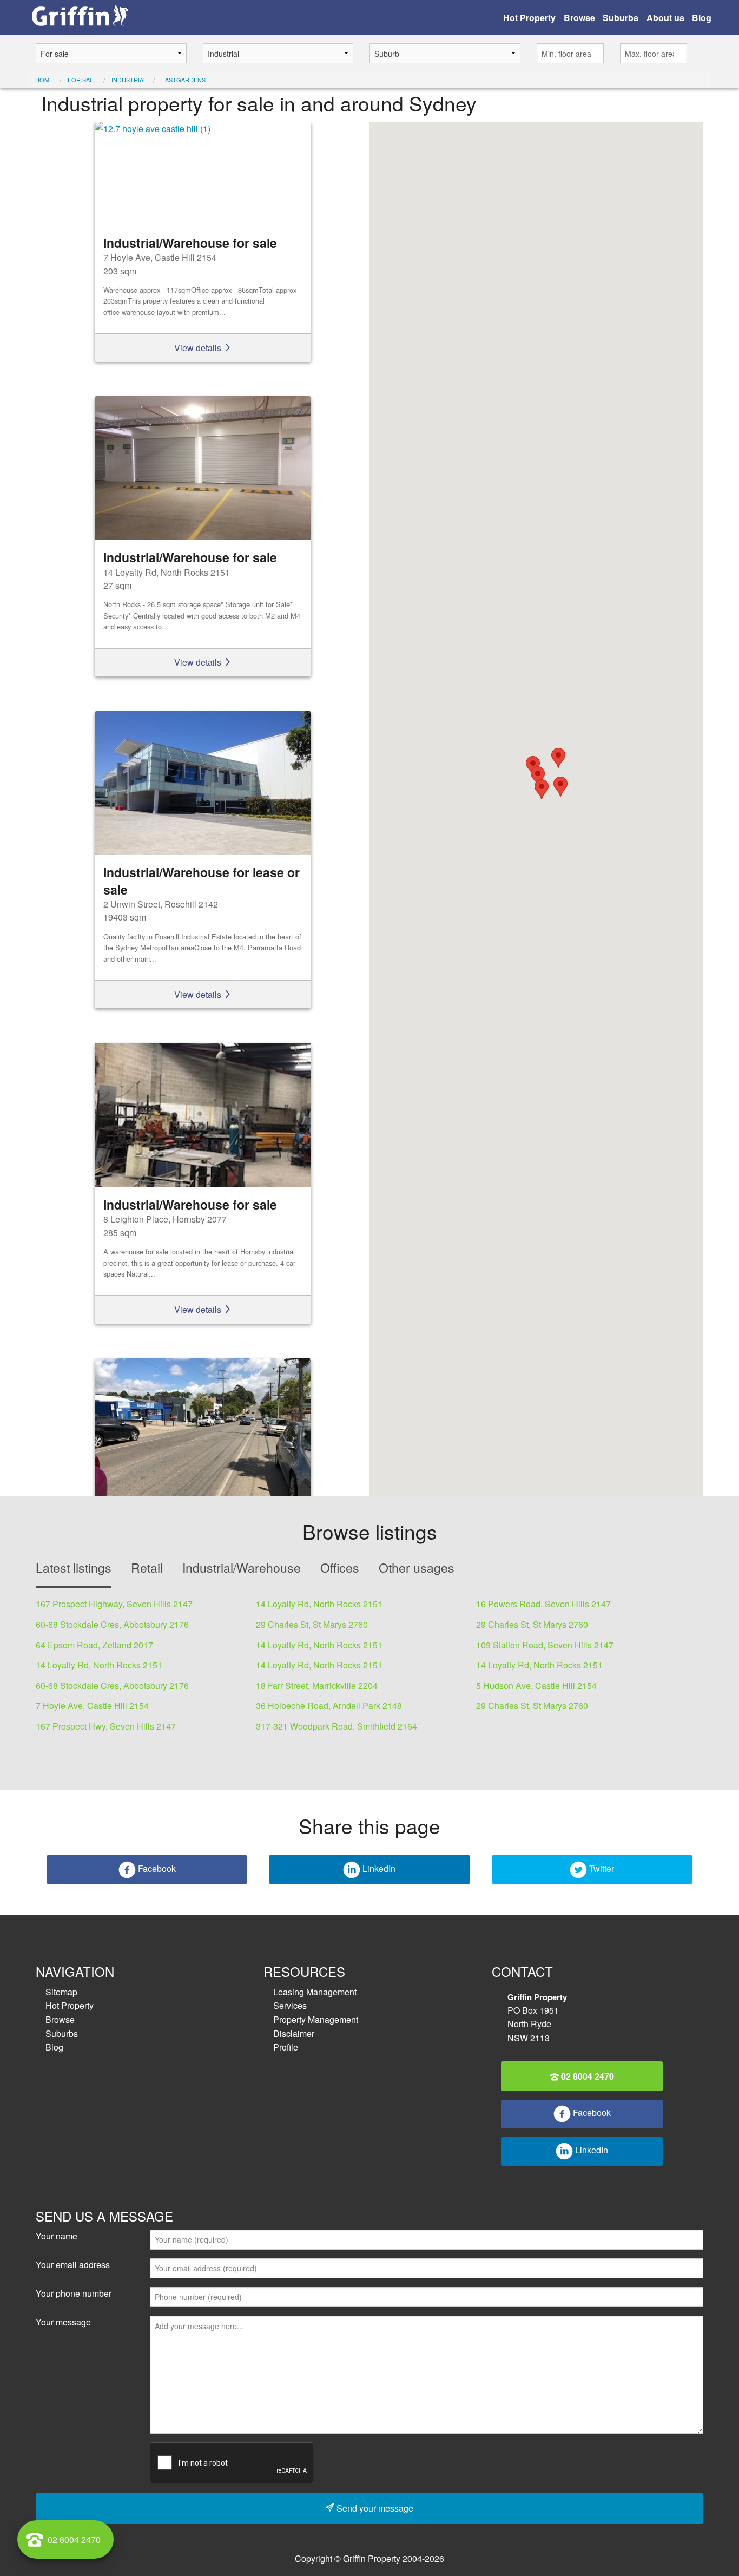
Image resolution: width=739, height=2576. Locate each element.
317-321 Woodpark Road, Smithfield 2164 (336, 1726)
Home (44, 80)
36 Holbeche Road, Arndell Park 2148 (329, 1706)
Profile (286, 2047)
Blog (702, 18)
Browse (579, 18)
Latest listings (74, 1568)
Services (290, 2005)
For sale (82, 80)
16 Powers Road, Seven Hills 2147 (543, 1604)
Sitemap (61, 1992)
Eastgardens (183, 80)
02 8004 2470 (586, 2076)
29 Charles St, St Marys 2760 (312, 1624)
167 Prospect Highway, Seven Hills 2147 (114, 1604)
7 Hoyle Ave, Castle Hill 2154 (92, 1706)
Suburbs (621, 18)
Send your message (374, 2508)
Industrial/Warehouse (242, 1568)
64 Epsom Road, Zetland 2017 (94, 1645)
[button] (538, 776)
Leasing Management (315, 1992)
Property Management (316, 2019)
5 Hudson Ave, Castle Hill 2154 (536, 1685)
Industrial (129, 80)
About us (665, 18)
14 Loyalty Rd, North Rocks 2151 (319, 1604)
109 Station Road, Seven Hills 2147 (545, 1645)
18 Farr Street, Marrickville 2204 (317, 1685)
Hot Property (529, 18)
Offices (340, 1568)
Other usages (417, 1568)
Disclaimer (294, 2033)
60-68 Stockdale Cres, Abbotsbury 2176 (112, 1624)
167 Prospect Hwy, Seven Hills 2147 (106, 1726)
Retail (147, 1568)
